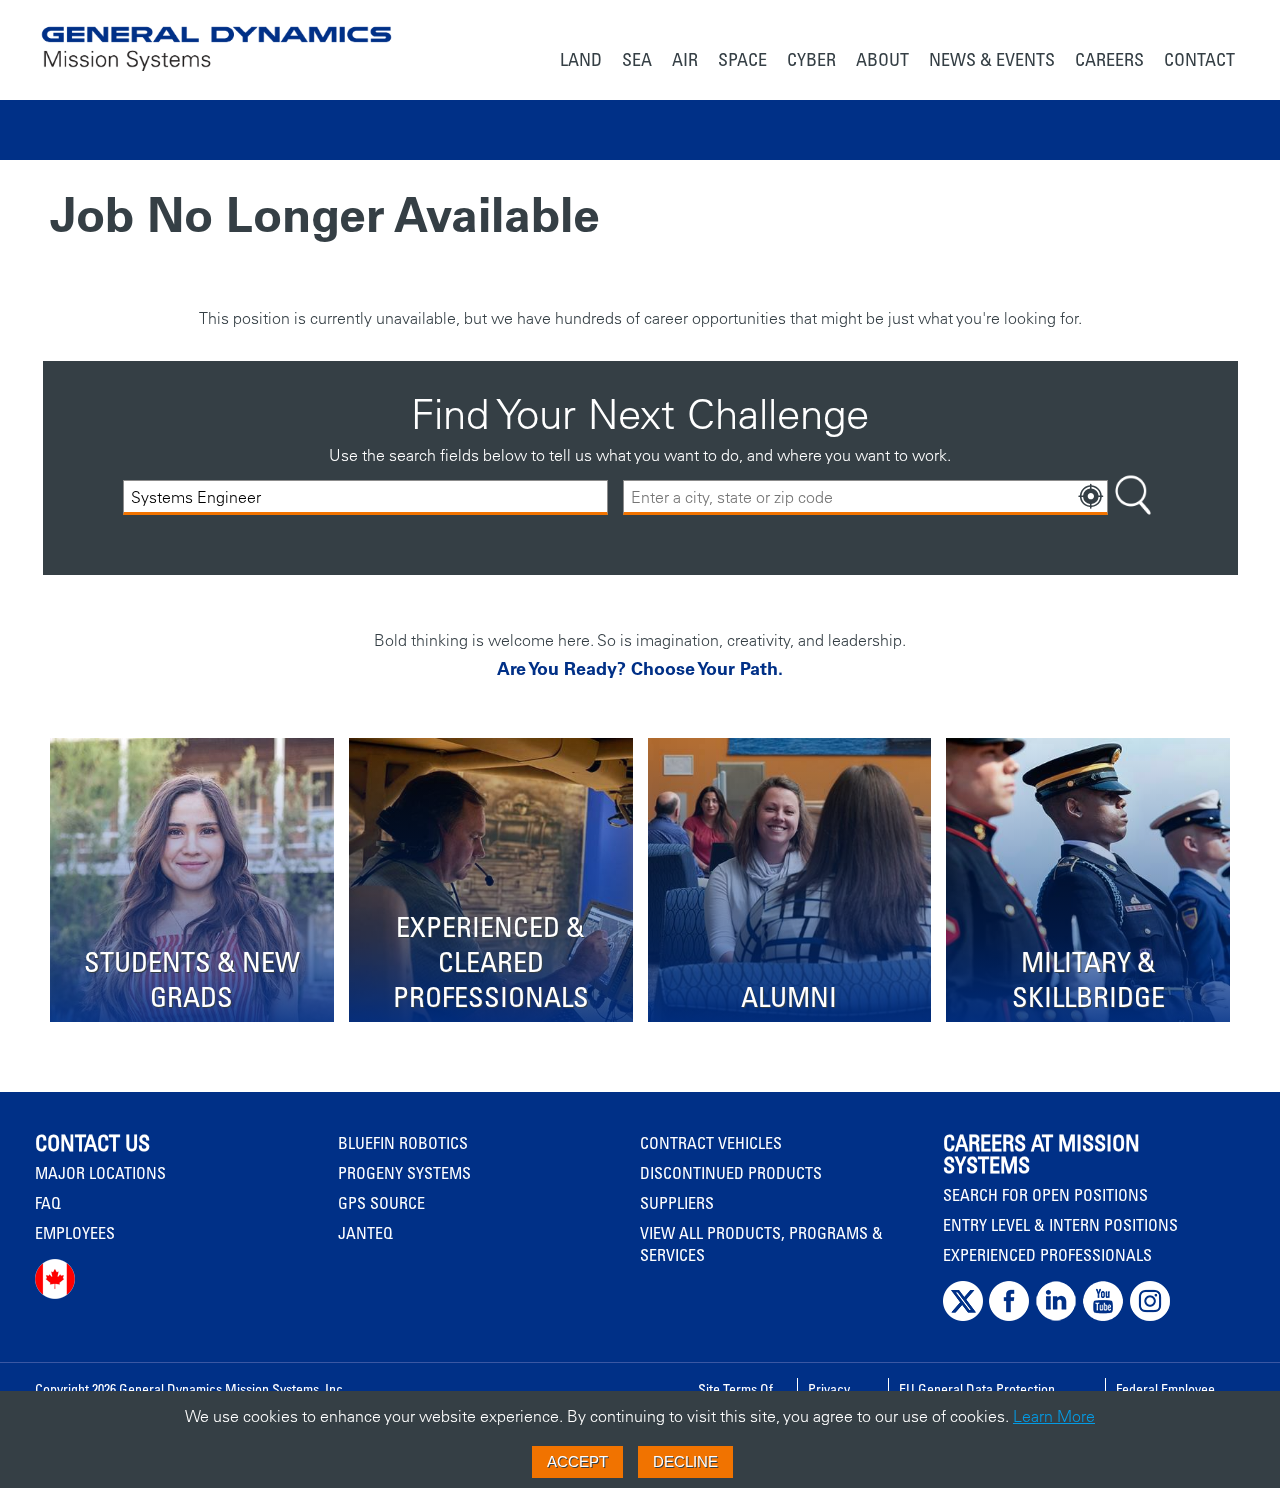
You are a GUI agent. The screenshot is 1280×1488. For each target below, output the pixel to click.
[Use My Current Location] (1090, 497)
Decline (685, 1461)
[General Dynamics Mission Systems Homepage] (216, 38)
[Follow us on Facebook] (1009, 1316)
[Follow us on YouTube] (1103, 1316)
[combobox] (865, 497)
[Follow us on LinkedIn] (1056, 1316)
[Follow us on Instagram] (1150, 1316)
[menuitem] (581, 61)
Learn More (1054, 1416)
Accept (577, 1461)
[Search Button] (1133, 497)
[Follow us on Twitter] (963, 1316)
